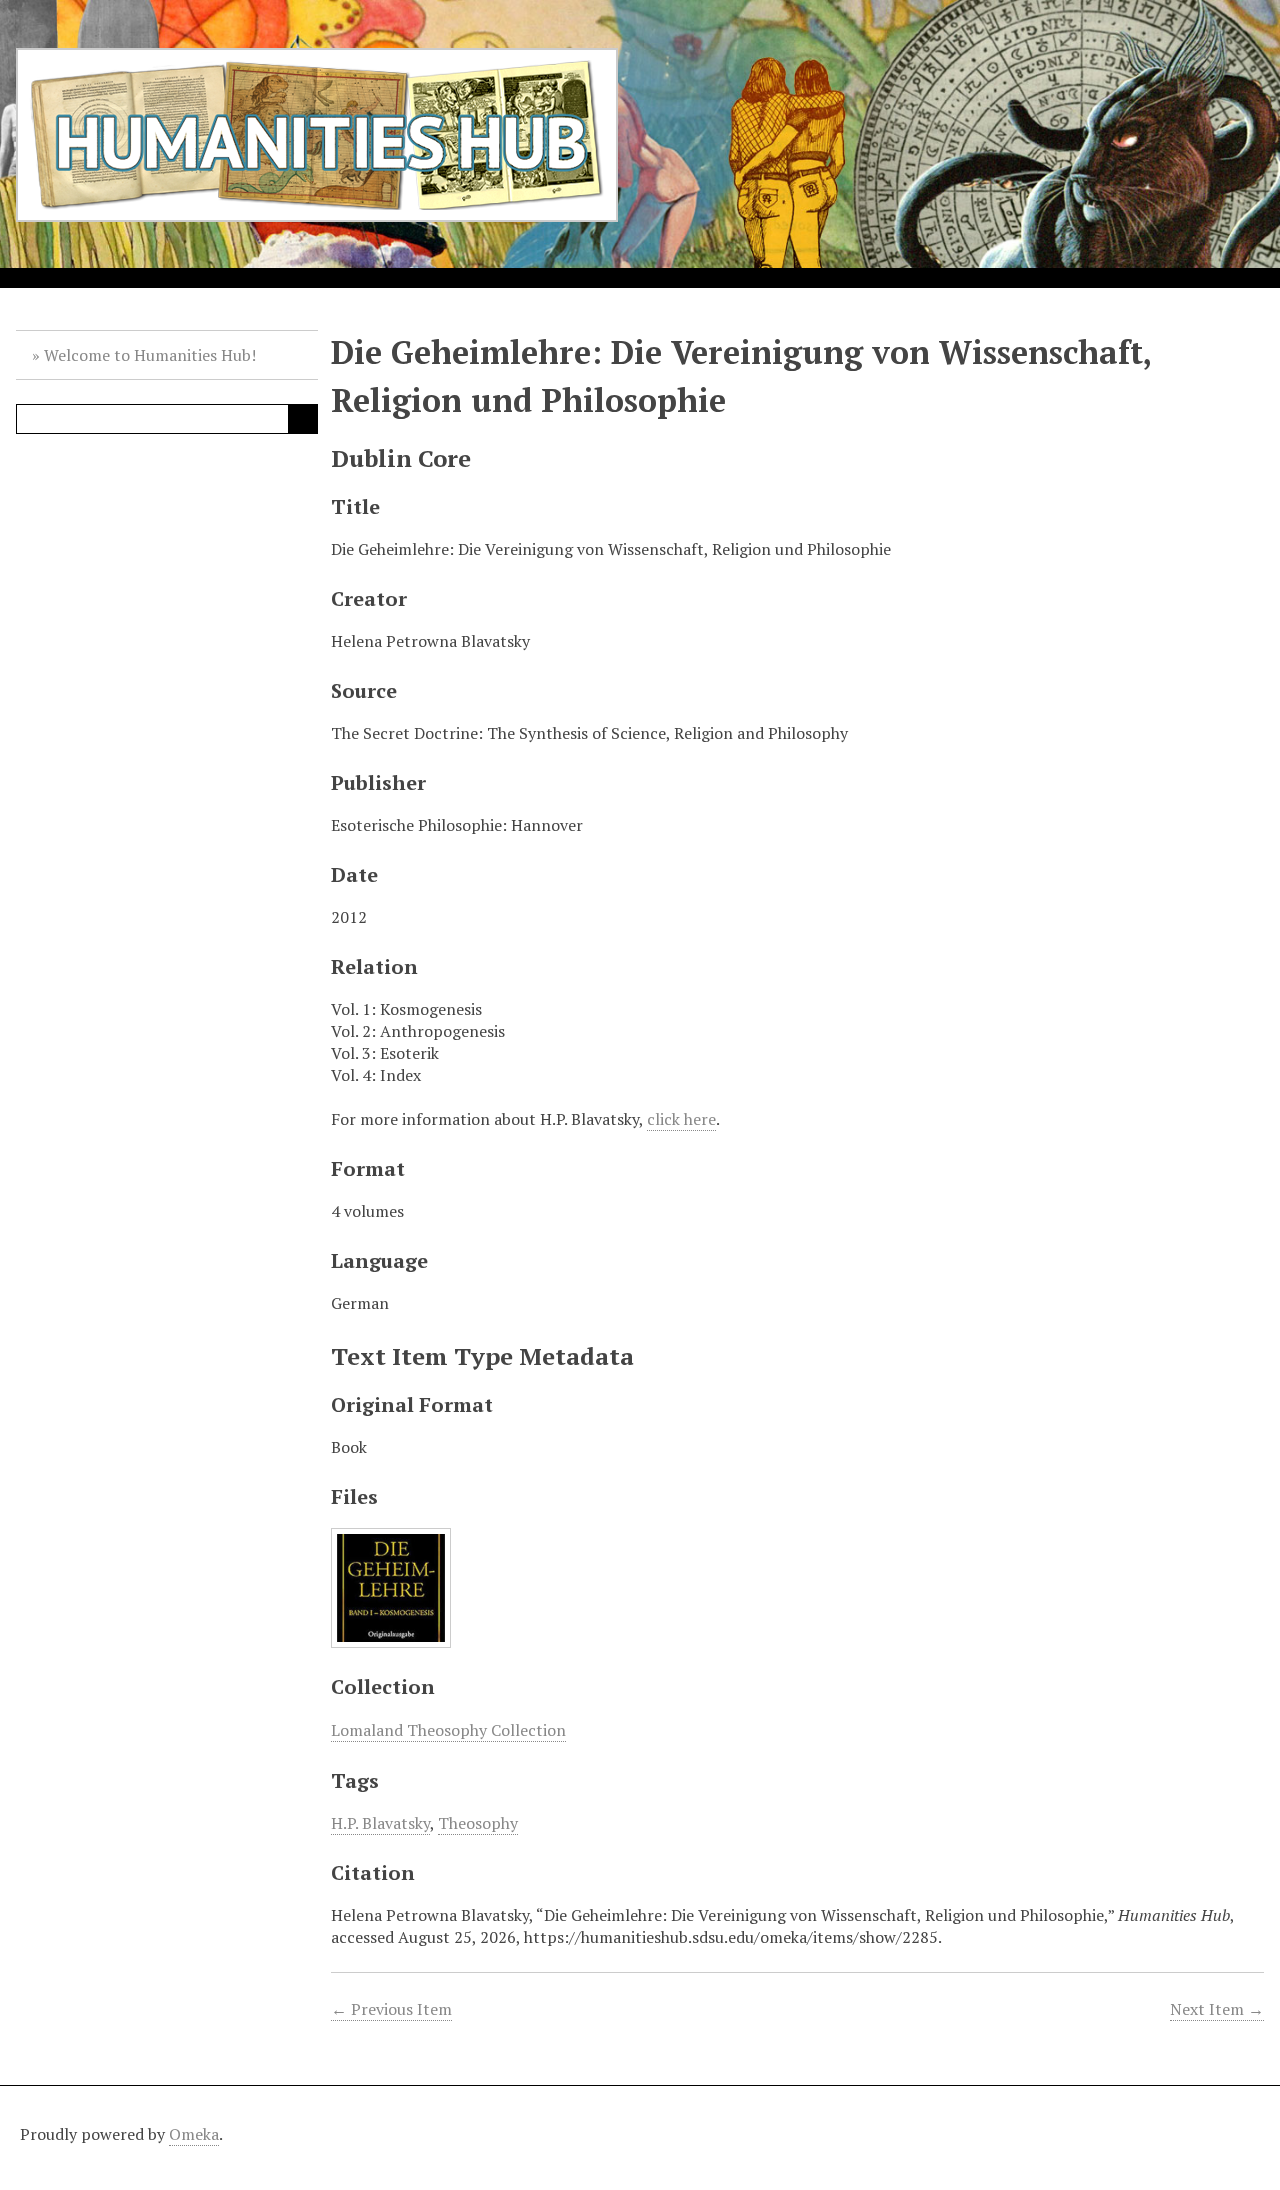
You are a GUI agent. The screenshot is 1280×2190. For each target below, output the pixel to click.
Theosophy (478, 1823)
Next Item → (1217, 2009)
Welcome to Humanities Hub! (150, 355)
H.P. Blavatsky (380, 1823)
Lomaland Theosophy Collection (448, 1730)
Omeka (194, 2134)
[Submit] (303, 419)
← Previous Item (391, 2009)
